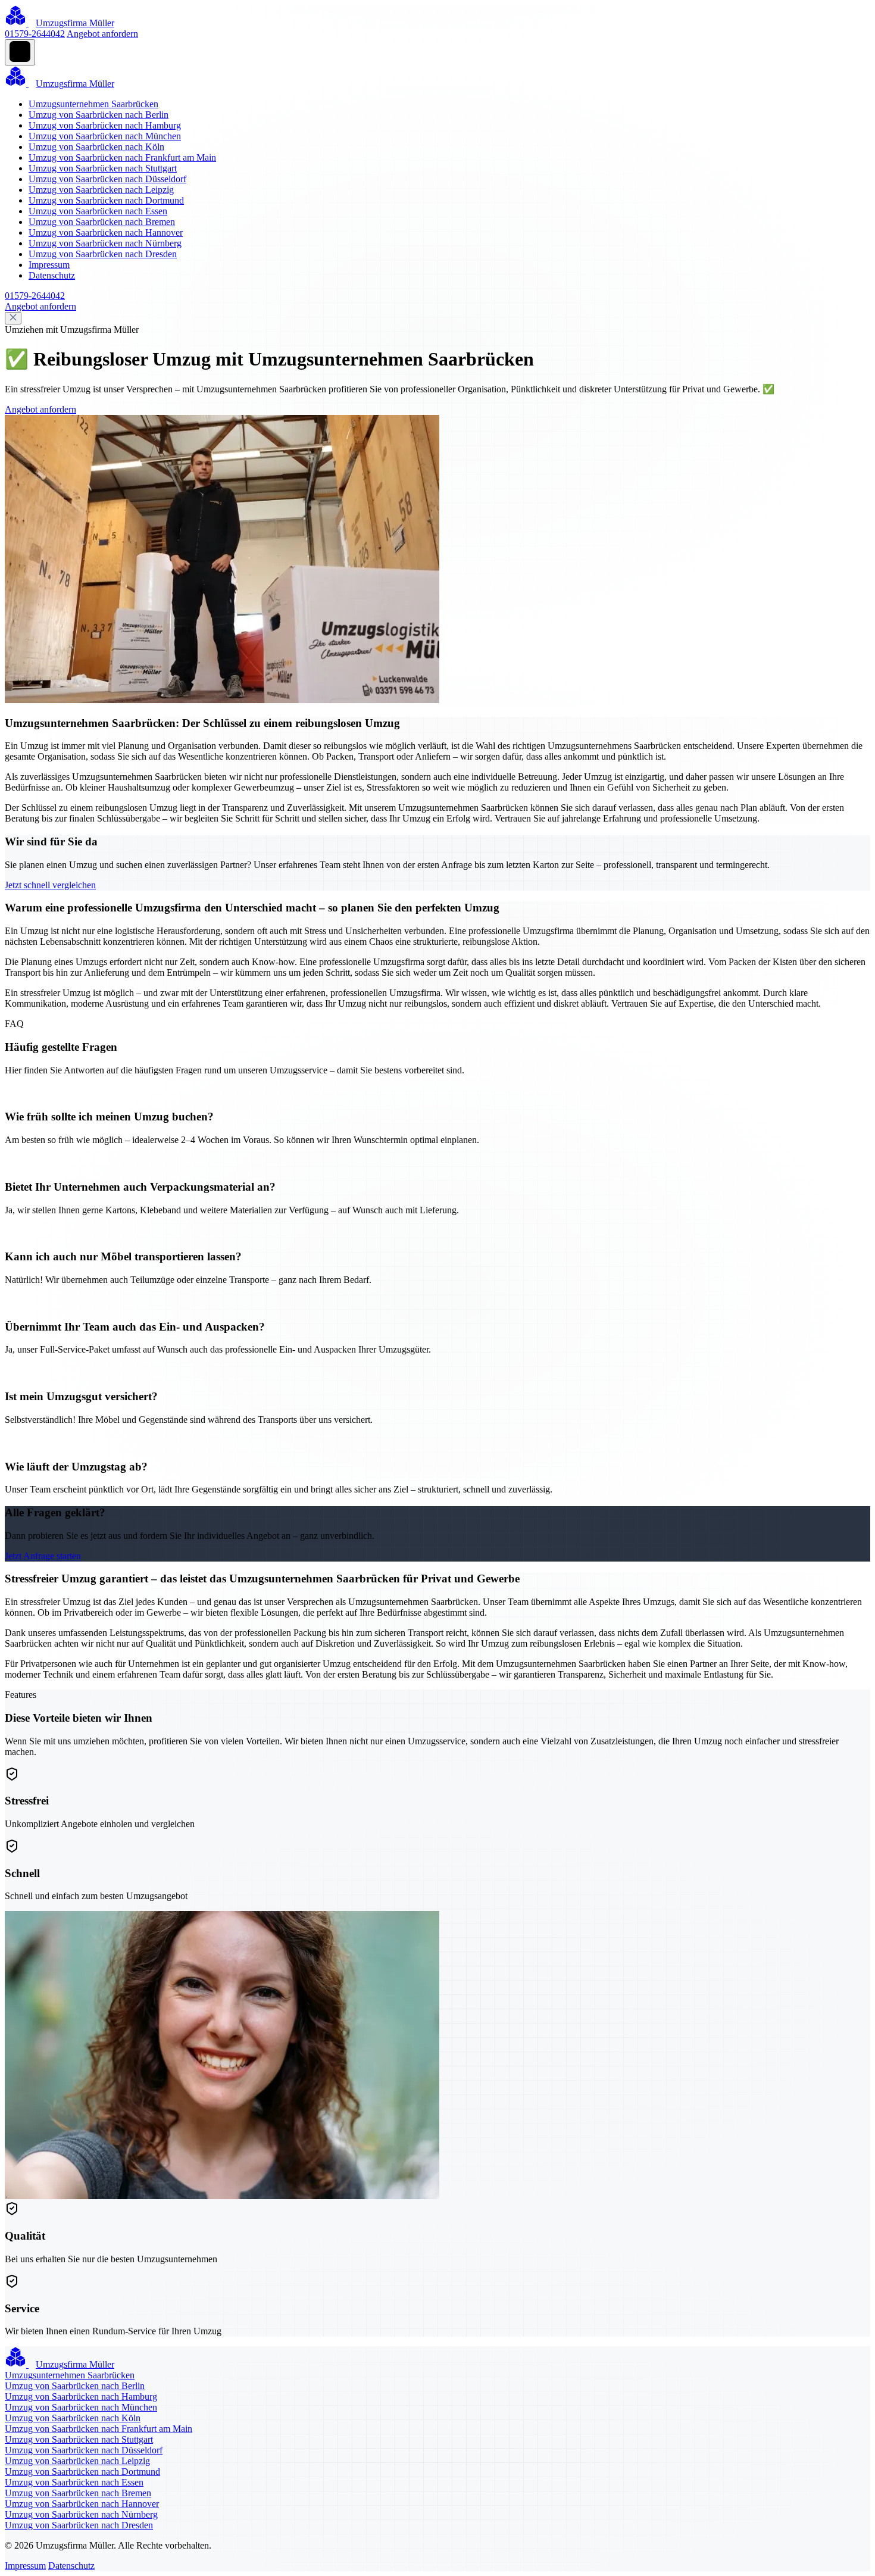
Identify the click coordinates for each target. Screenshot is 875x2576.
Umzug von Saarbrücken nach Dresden (103, 254)
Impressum (49, 265)
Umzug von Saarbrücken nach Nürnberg (105, 243)
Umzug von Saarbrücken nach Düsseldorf (107, 179)
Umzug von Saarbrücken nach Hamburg (105, 125)
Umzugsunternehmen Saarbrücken (93, 104)
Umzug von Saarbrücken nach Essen (98, 211)
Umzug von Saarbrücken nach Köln (96, 147)
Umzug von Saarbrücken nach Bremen (102, 222)
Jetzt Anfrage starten (43, 1556)
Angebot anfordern (102, 34)
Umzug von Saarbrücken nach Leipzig (101, 190)
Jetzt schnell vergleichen (50, 885)
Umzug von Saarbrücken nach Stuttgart (103, 168)
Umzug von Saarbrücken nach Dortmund (106, 200)
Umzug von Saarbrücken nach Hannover (106, 232)
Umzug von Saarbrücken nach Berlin (99, 115)
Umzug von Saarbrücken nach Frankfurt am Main (122, 157)
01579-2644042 (35, 34)
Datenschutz (52, 275)
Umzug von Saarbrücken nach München (105, 136)
